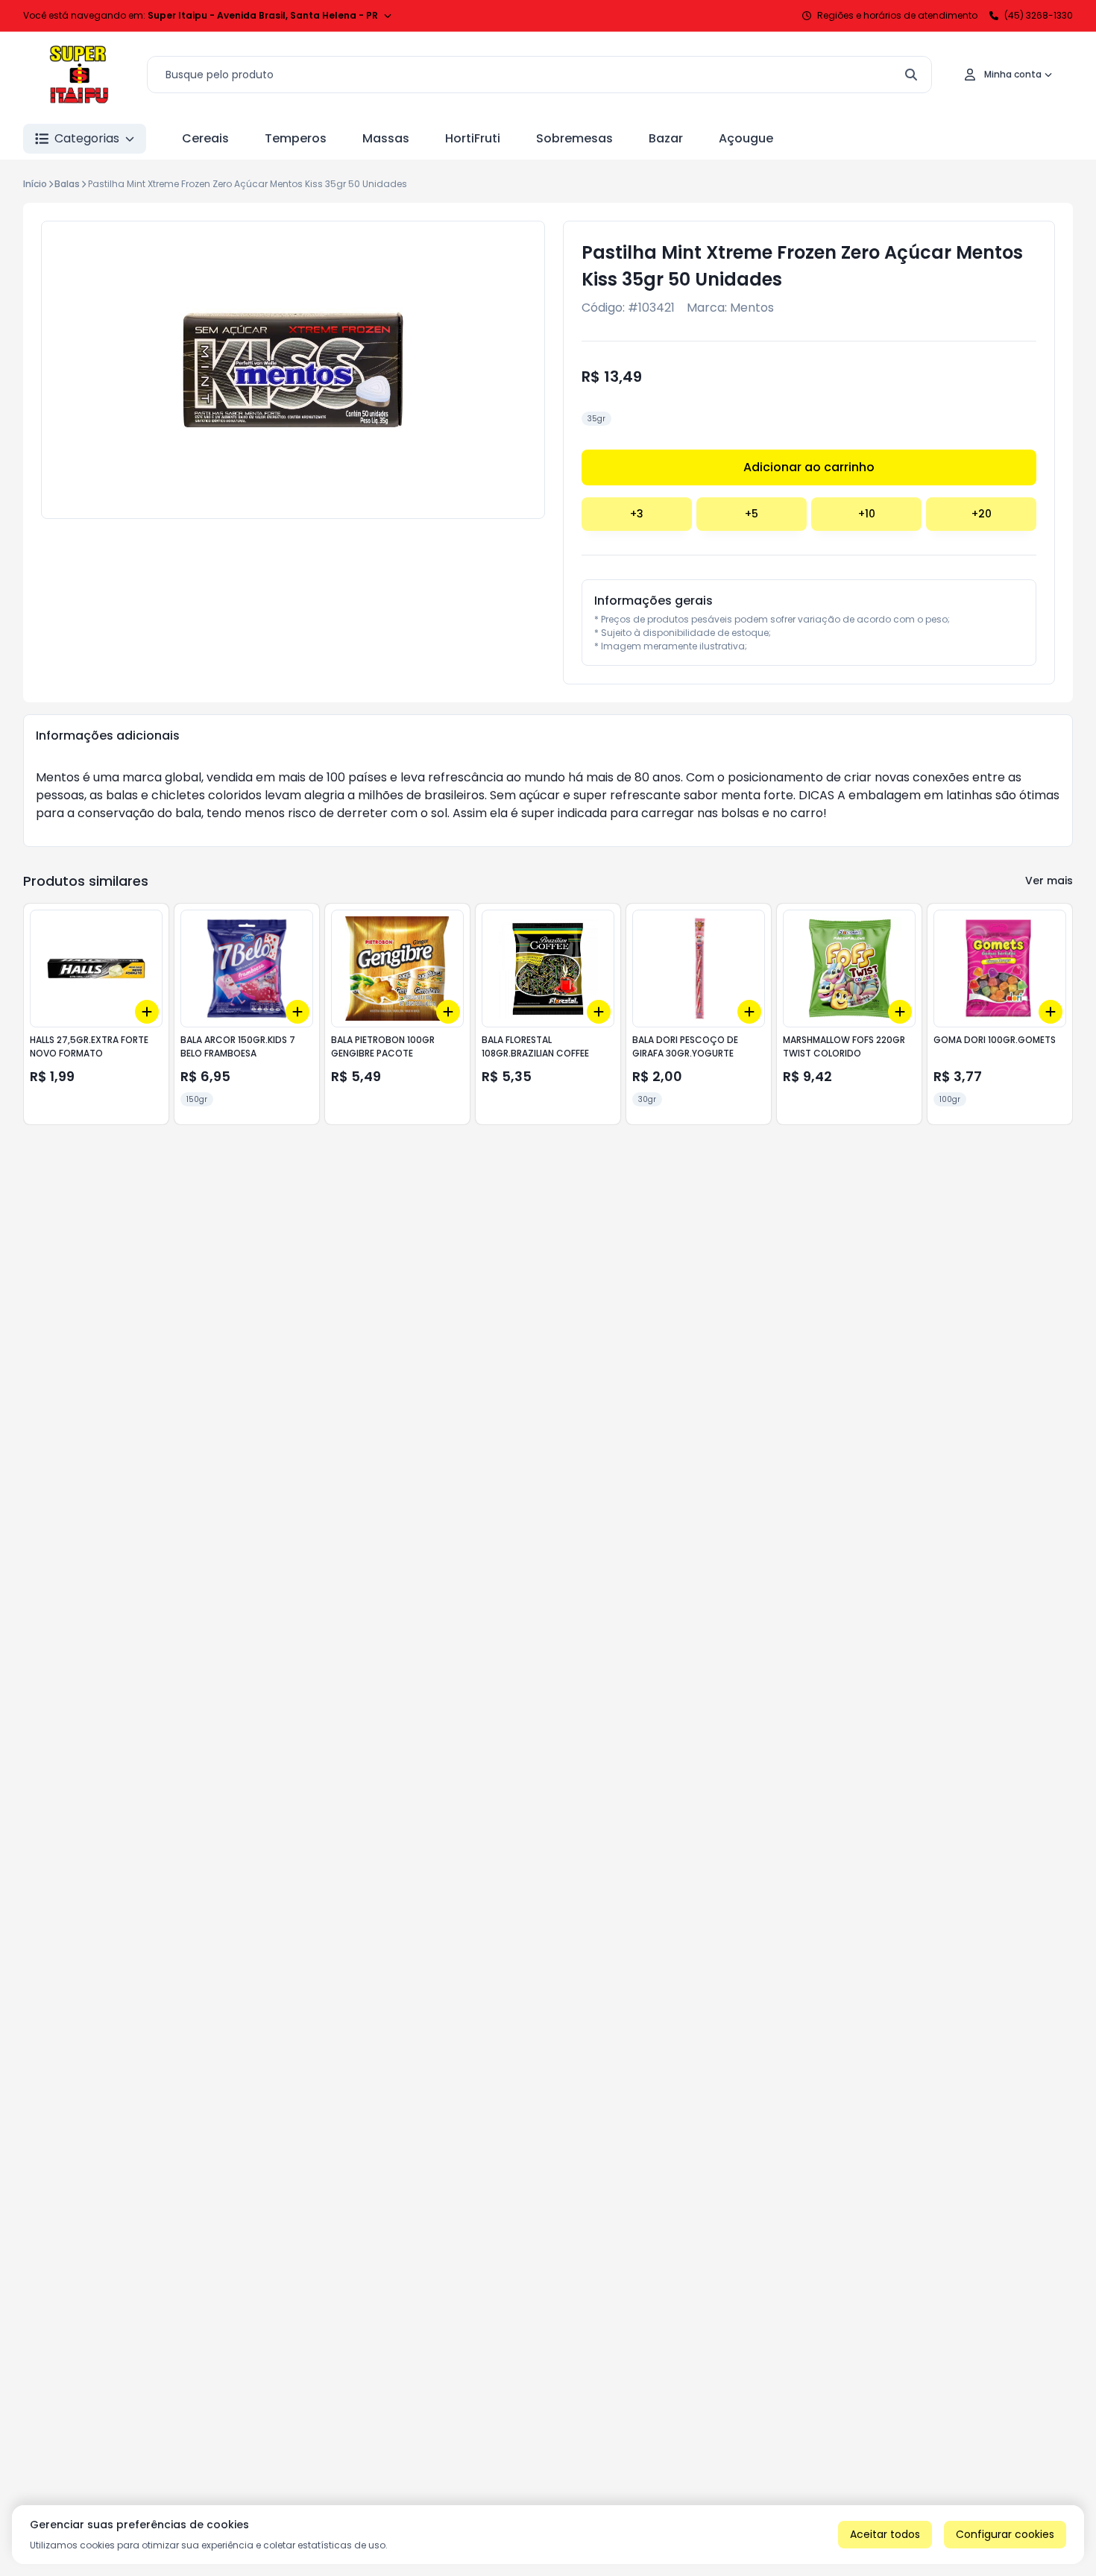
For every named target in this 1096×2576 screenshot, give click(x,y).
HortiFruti (473, 138)
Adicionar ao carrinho (809, 467)
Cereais (205, 138)
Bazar (666, 138)
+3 (637, 514)
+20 (982, 514)
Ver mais (1049, 881)
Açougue (746, 138)
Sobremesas (574, 138)
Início (35, 184)
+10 (867, 514)
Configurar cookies (1005, 2534)
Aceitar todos (885, 2534)
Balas (67, 184)
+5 (752, 514)
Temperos (296, 138)
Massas (386, 138)
